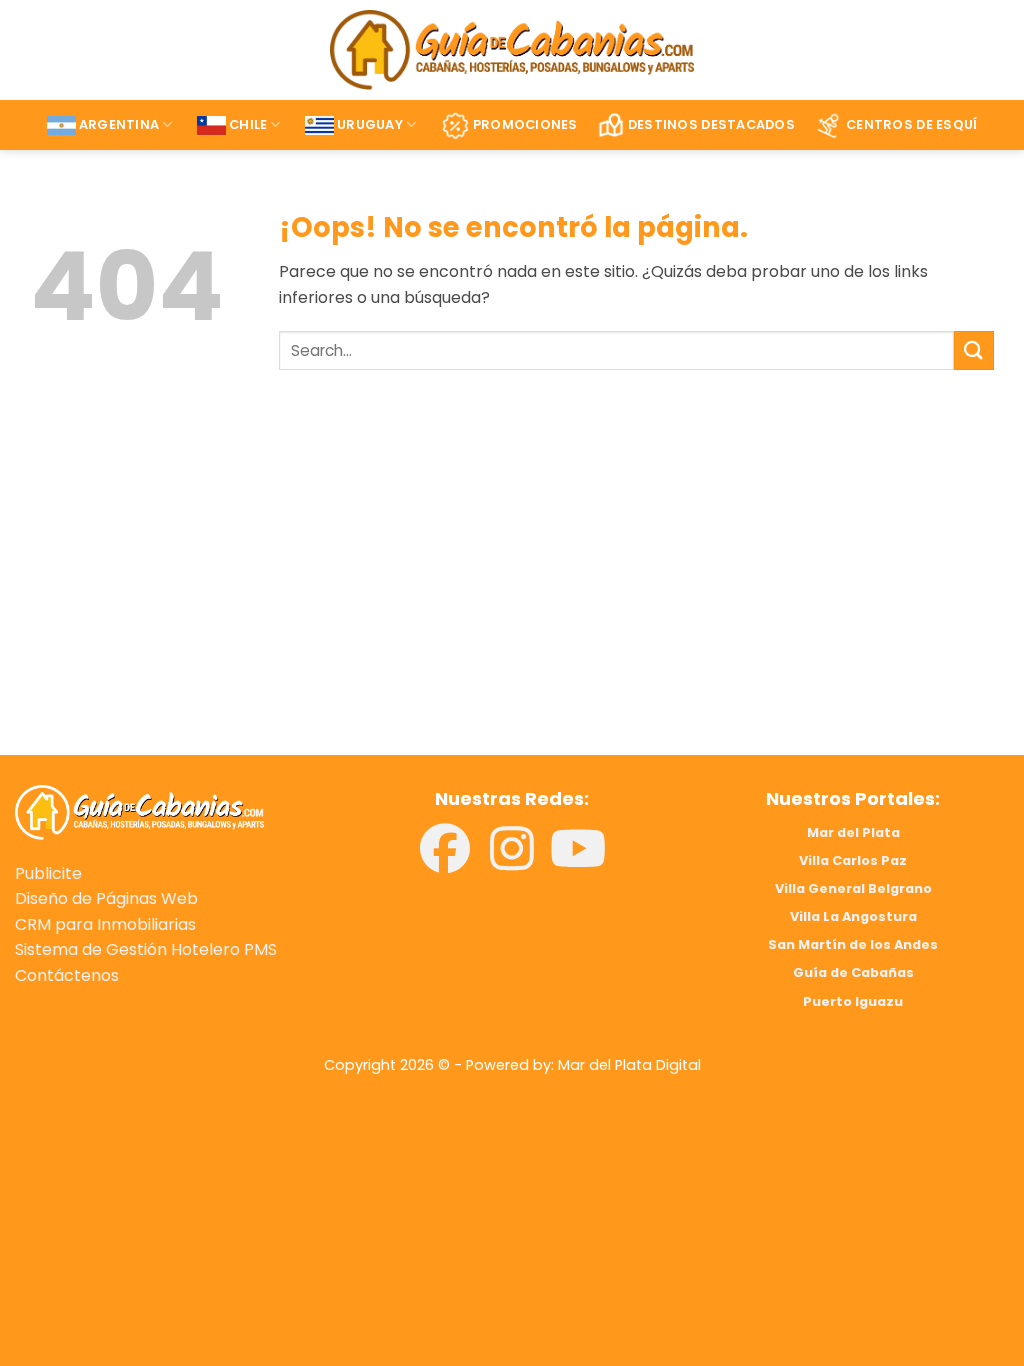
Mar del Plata (853, 832)
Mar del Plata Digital (629, 1065)
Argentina (119, 124)
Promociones (525, 124)
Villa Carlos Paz (853, 860)
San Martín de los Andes (853, 944)
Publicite (48, 873)
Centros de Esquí (911, 124)
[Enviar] (974, 350)
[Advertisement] (256, 591)
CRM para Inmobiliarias (105, 924)
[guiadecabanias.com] (139, 811)
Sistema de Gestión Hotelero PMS (146, 949)
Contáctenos (67, 975)
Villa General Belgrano (853, 888)
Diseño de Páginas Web (106, 898)
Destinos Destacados (711, 124)
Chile (248, 124)
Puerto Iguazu (853, 1001)
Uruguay (370, 124)
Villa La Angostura (853, 916)
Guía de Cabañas (853, 972)
